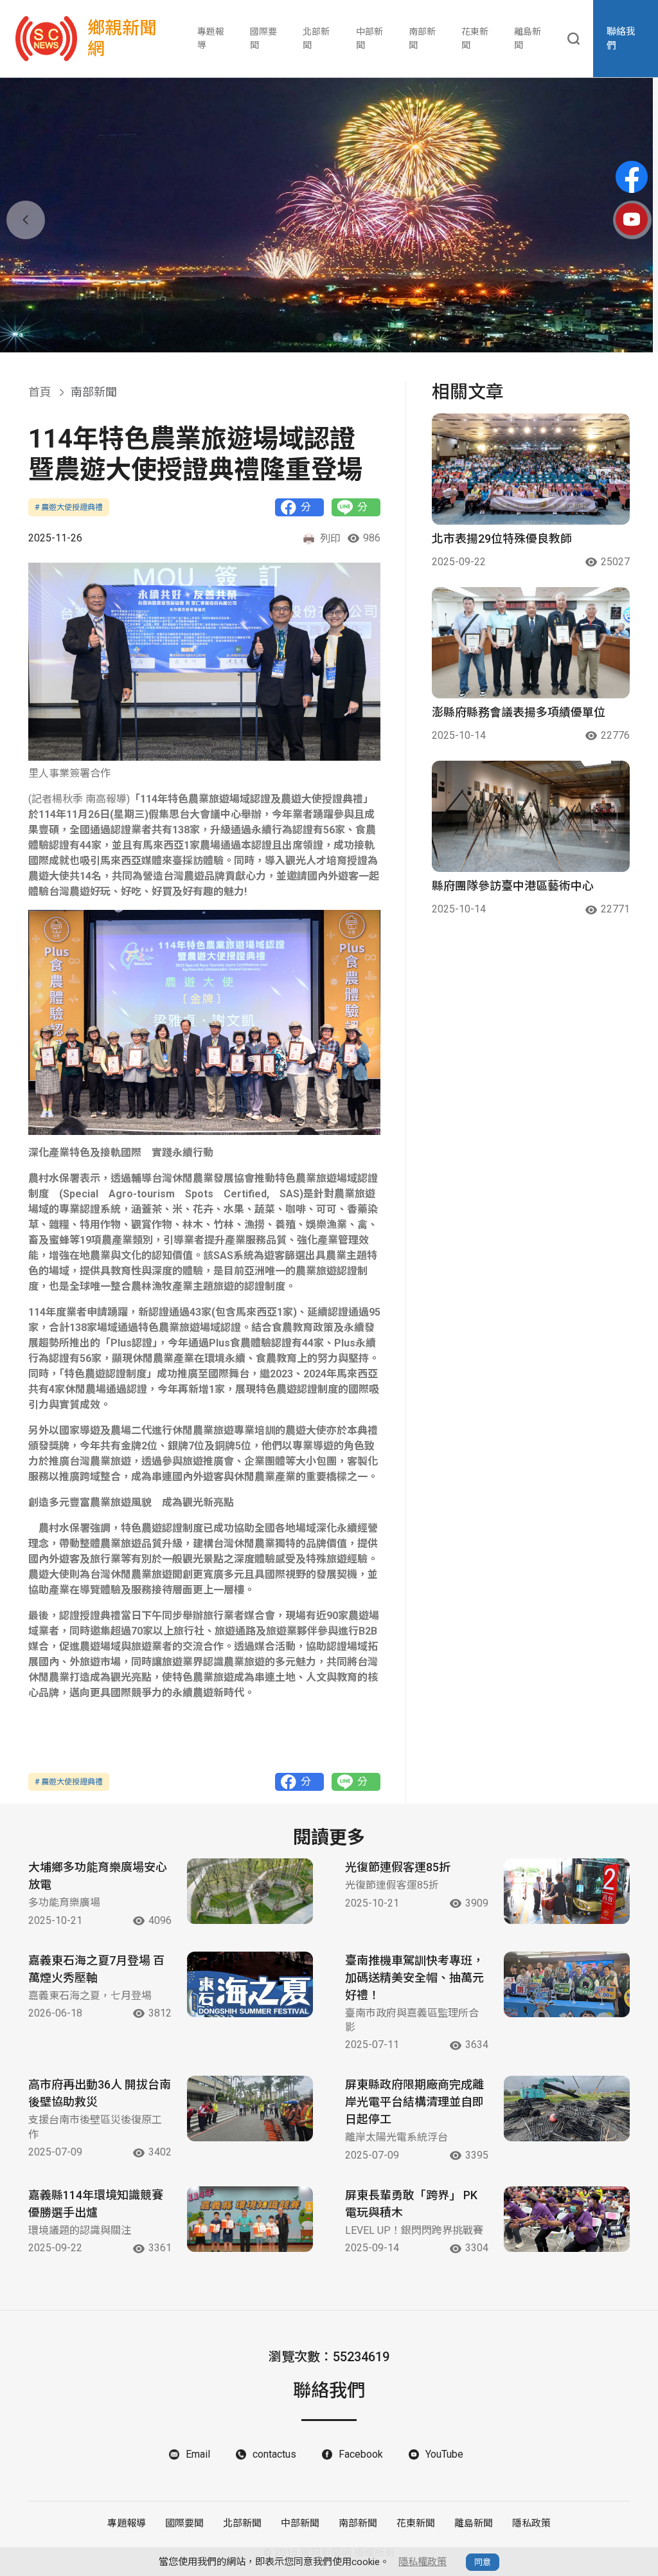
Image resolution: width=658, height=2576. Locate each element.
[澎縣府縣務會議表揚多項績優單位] (531, 643)
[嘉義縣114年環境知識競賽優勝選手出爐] (250, 2219)
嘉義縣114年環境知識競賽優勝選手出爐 (96, 2204)
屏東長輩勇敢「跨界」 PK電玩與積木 (411, 2204)
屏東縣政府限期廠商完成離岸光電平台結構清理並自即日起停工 (414, 2102)
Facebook (361, 2454)
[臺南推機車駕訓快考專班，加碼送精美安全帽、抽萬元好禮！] (567, 1984)
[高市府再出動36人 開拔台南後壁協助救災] (250, 2109)
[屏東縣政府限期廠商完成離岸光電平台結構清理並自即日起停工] (567, 2109)
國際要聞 (263, 38)
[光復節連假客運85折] (567, 1891)
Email (198, 2454)
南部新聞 (422, 38)
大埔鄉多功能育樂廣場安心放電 (98, 1876)
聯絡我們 (621, 39)
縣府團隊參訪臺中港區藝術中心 (513, 886)
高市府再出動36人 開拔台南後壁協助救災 (100, 2093)
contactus (274, 2454)
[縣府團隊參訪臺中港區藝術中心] (531, 816)
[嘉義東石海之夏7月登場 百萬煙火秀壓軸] (250, 1984)
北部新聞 (316, 38)
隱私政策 (531, 2523)
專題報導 (211, 38)
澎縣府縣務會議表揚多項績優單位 (519, 712)
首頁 (40, 392)
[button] (321, 337)
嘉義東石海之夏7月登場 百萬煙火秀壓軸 (96, 1969)
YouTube (444, 2454)
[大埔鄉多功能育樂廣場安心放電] (250, 1891)
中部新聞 (369, 38)
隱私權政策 (422, 2562)
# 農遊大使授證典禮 (69, 507)
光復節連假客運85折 (398, 1867)
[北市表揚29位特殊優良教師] (531, 469)
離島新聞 (528, 38)
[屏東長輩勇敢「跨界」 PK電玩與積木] (567, 2219)
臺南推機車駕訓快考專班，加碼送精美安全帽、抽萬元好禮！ (414, 1978)
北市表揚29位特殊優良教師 (502, 539)
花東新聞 (475, 38)
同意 (483, 2562)
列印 (330, 539)
